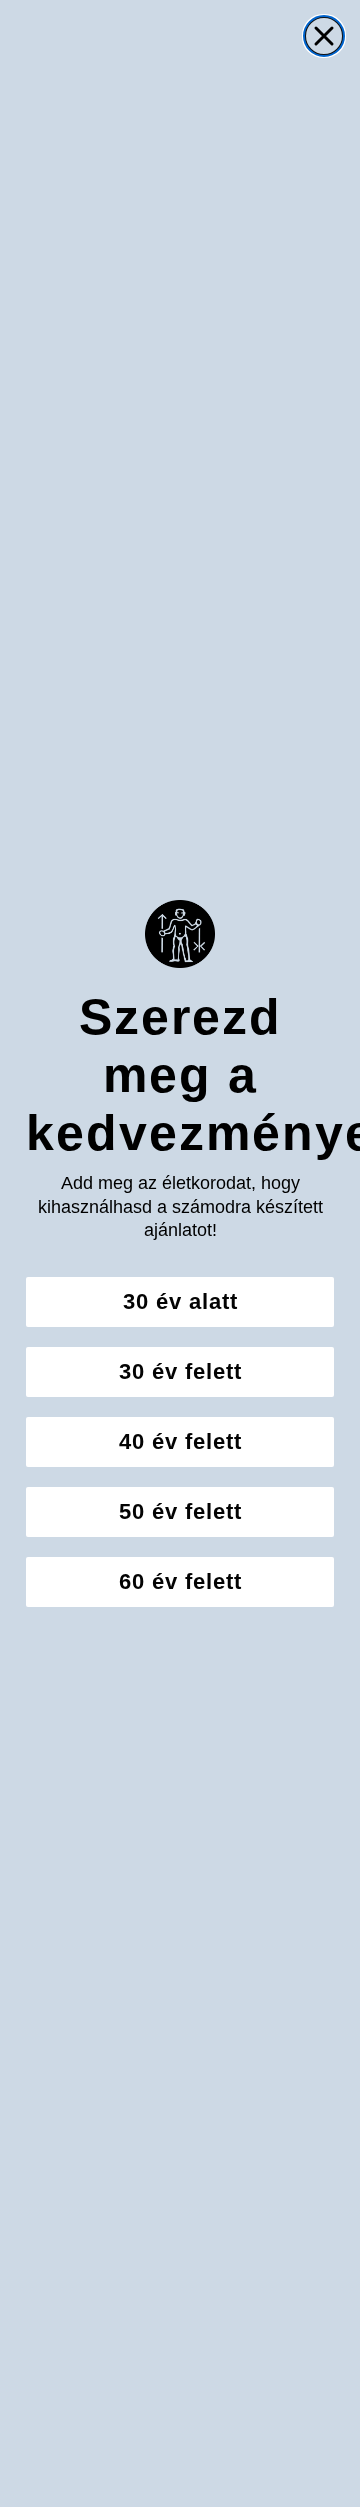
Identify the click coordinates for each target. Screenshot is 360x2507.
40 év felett (180, 1441)
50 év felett (180, 1511)
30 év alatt (180, 1301)
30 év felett (180, 1371)
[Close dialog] (324, 36)
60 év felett (180, 1581)
